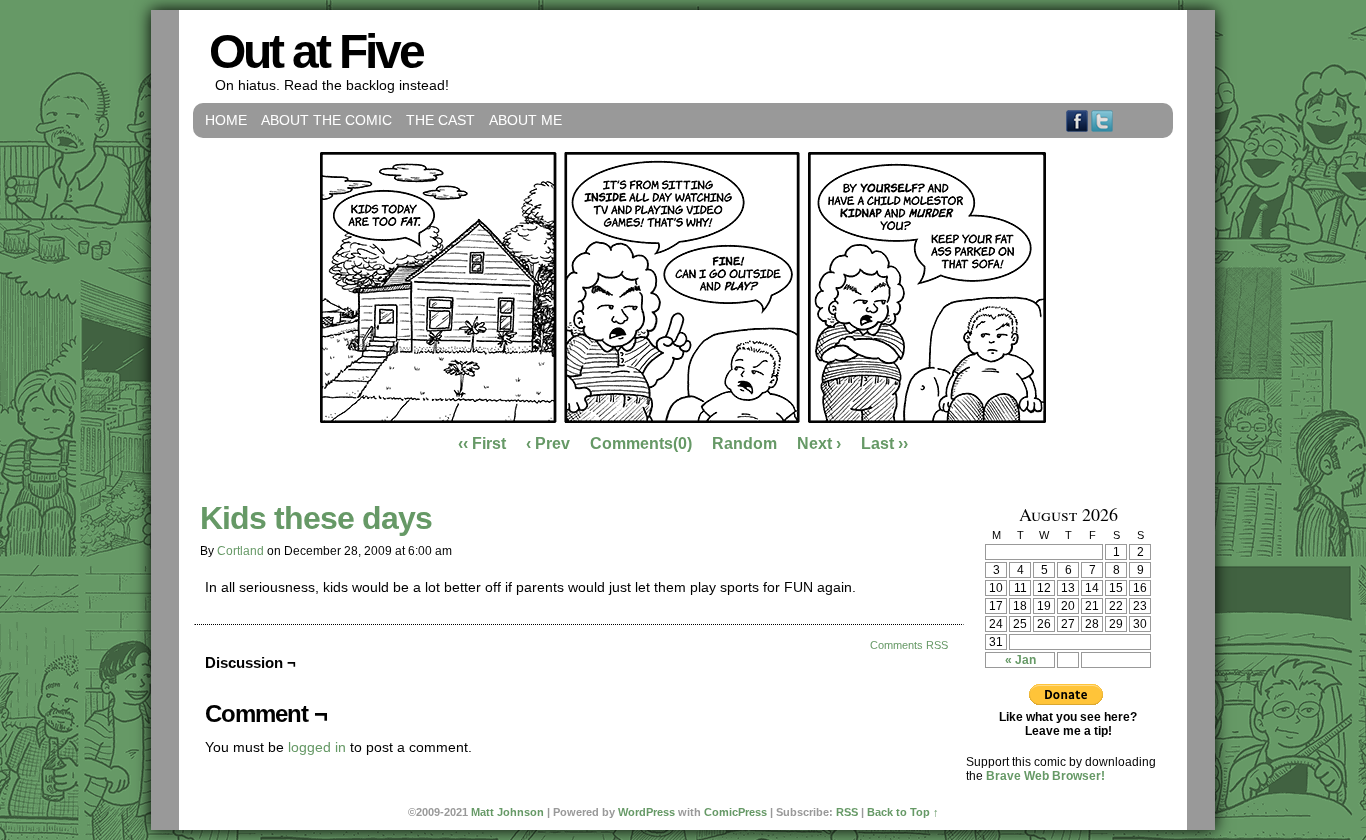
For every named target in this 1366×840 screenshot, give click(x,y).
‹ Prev (548, 443)
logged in (317, 747)
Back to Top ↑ (903, 812)
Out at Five (316, 51)
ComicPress (735, 812)
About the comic (326, 120)
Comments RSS (909, 645)
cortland (240, 551)
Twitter (1102, 120)
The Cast (440, 120)
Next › (819, 443)
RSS (1152, 120)
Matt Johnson (507, 812)
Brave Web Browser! (1045, 776)
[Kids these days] (683, 418)
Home (226, 120)
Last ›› (884, 443)
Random (744, 443)
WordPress (646, 812)
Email (1127, 120)
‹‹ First (482, 443)
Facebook (1077, 120)
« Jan (1020, 660)
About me (525, 120)
